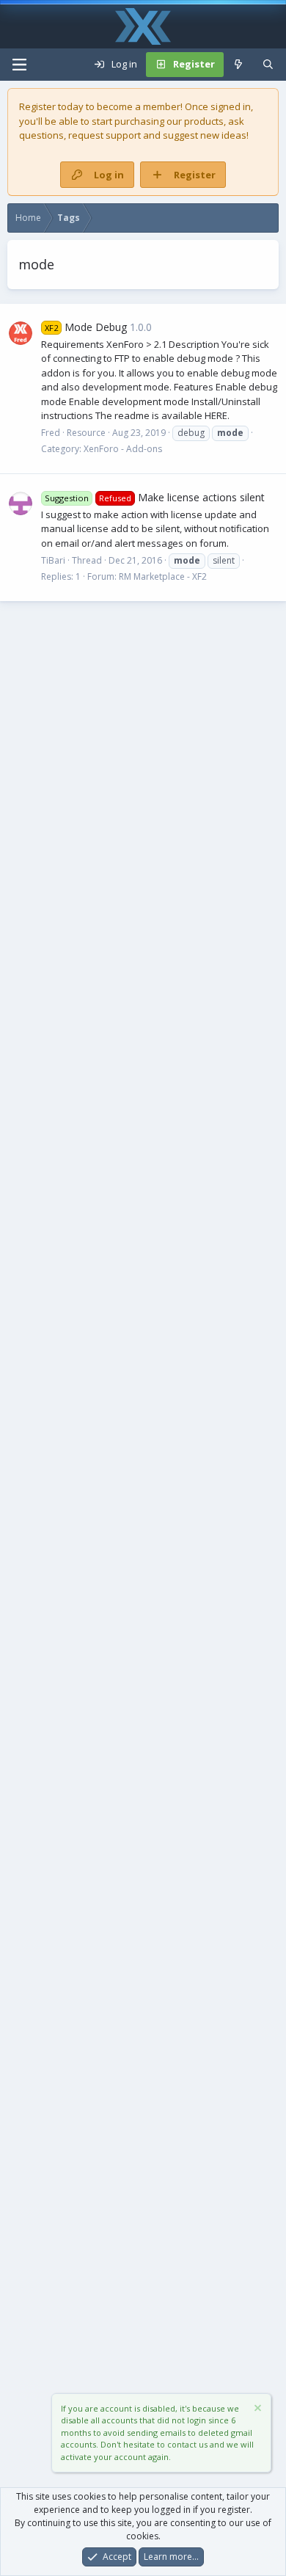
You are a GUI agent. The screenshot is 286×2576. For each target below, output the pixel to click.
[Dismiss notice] (257, 2410)
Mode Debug (86, 327)
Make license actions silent (155, 497)
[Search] (268, 65)
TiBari (53, 560)
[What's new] (239, 65)
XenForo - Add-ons (123, 449)
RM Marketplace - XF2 (163, 576)
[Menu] (19, 65)
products (204, 121)
